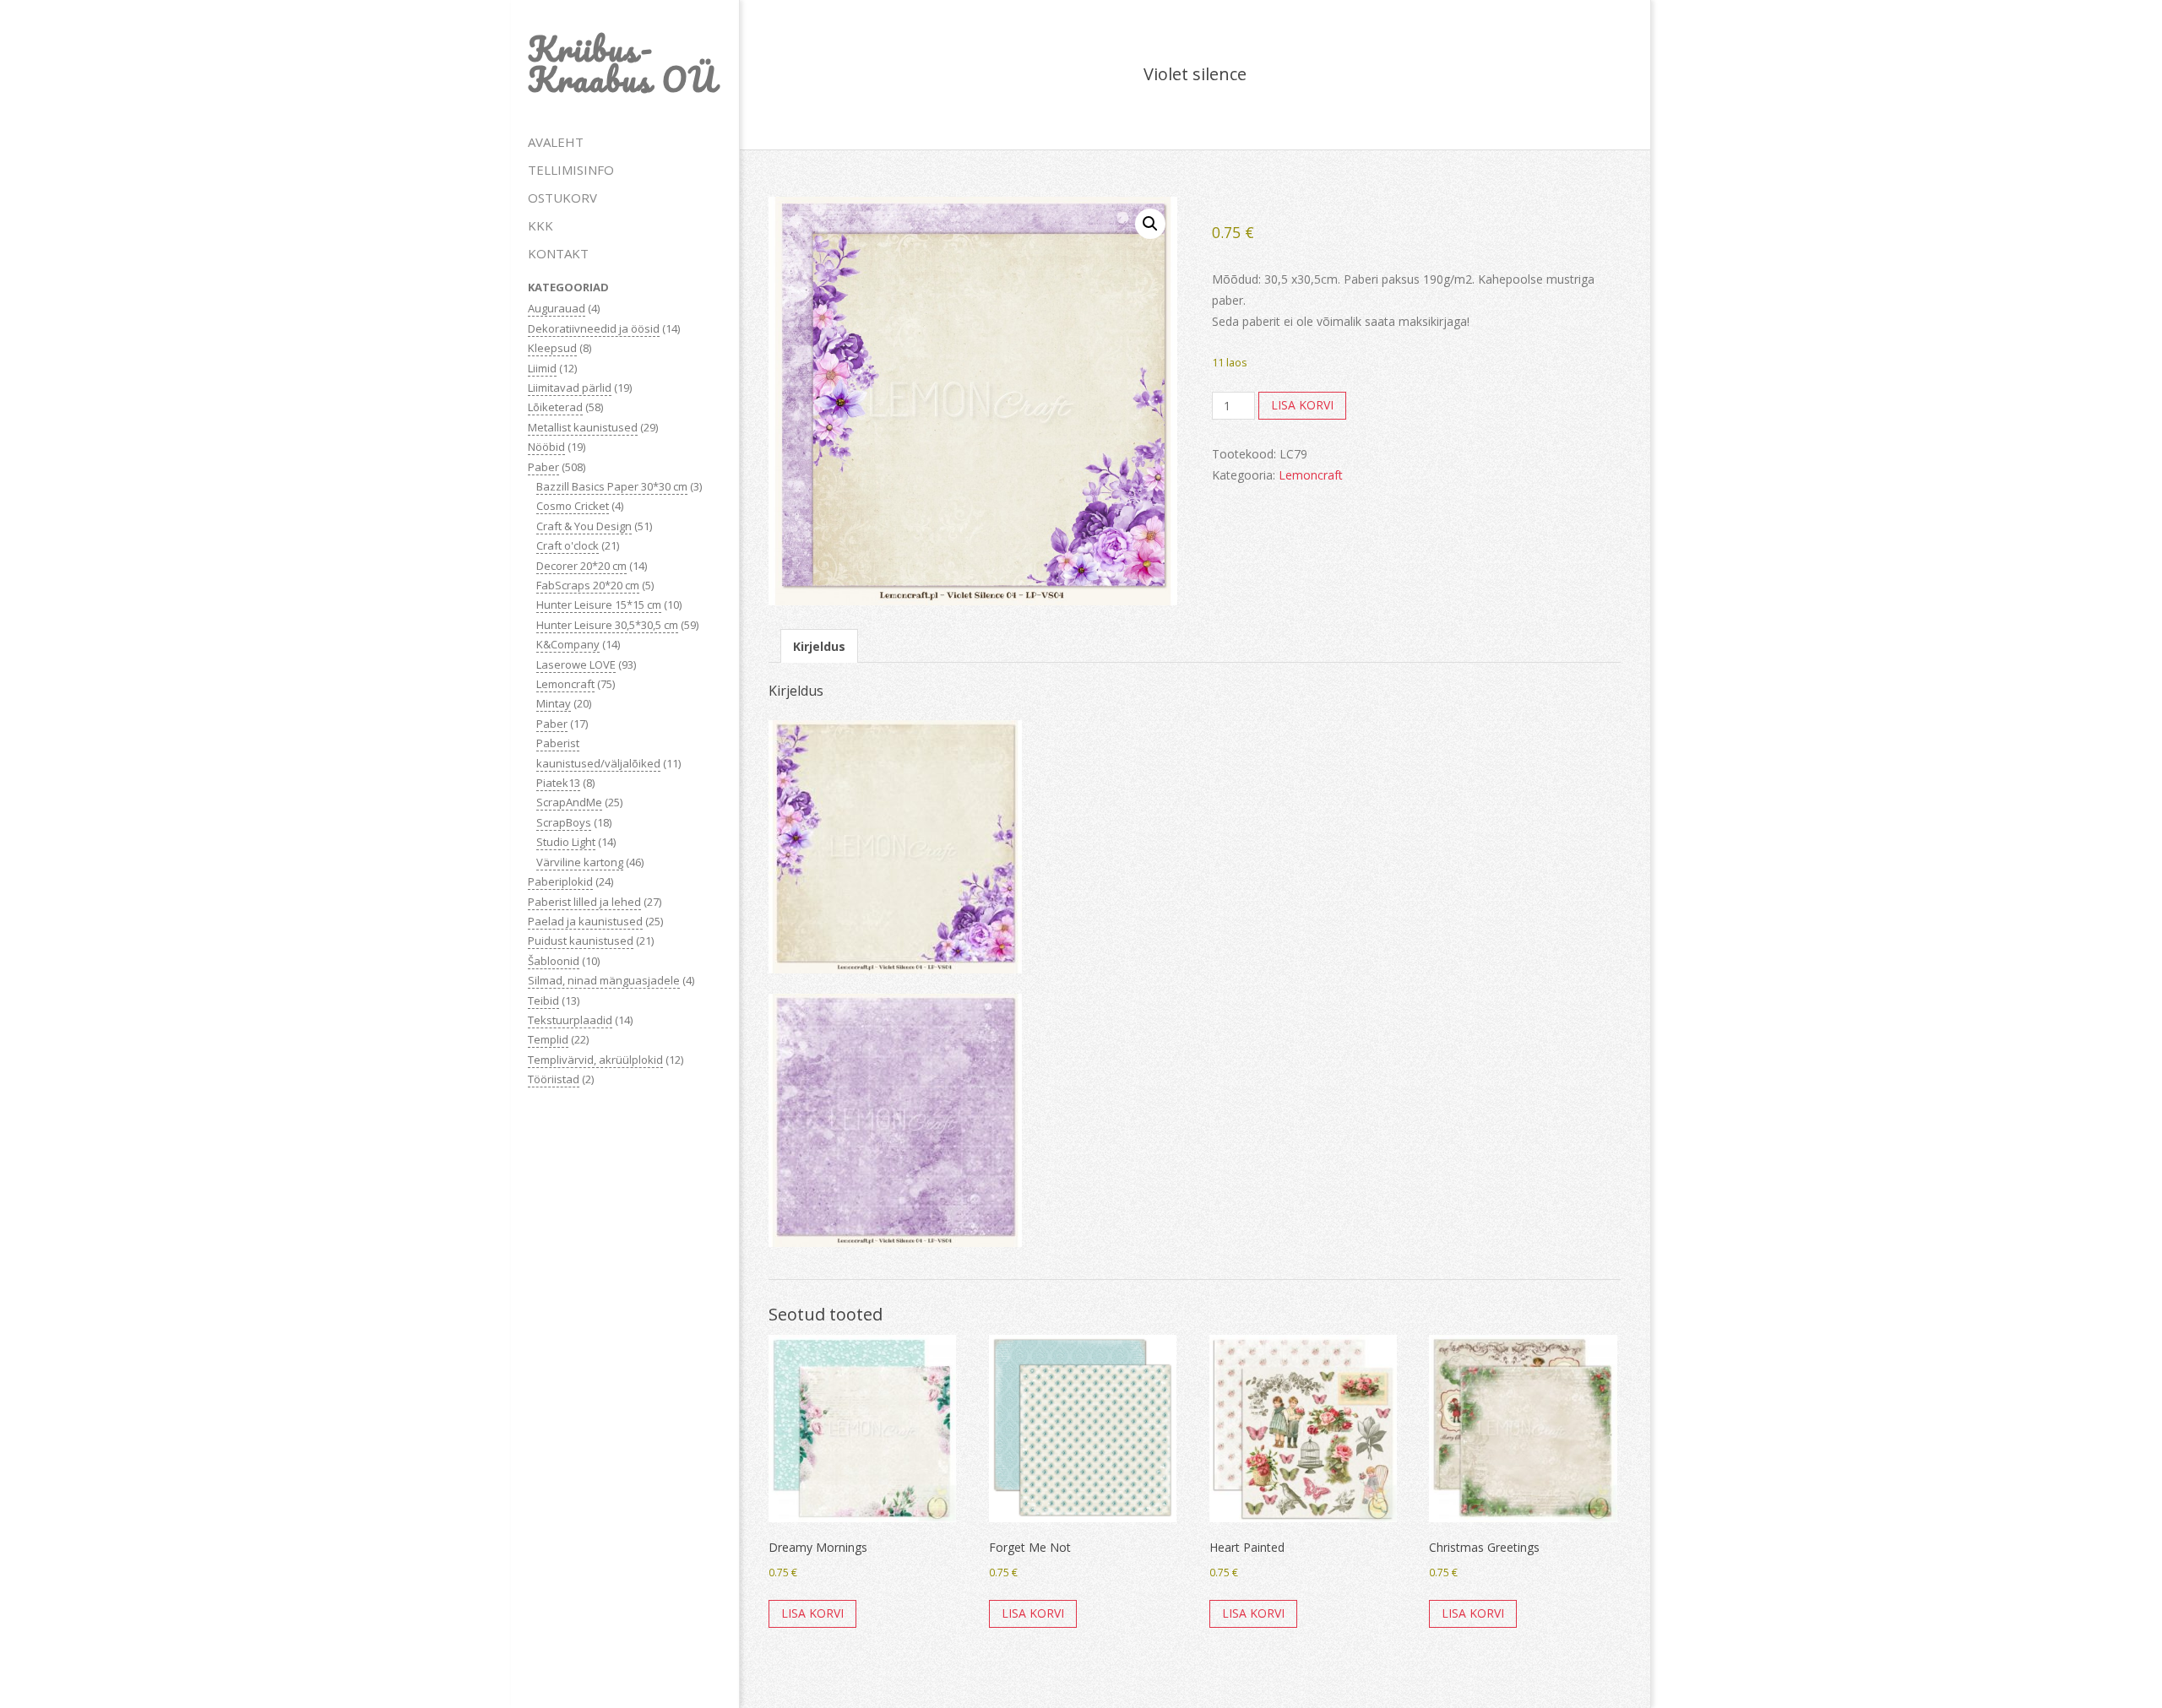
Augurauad (557, 308)
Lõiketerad (555, 407)
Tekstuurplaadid (570, 1020)
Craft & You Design (584, 526)
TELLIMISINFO (571, 170)
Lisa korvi (1302, 405)
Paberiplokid (560, 881)
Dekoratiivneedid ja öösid (594, 328)
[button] (1150, 224)
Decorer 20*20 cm (581, 566)
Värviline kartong (580, 862)
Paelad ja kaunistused (585, 921)
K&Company (568, 644)
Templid (548, 1039)
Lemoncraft (565, 684)
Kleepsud (552, 348)
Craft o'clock (568, 545)
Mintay (554, 703)
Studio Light (566, 842)
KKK (540, 225)
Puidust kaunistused (581, 941)
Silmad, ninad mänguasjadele (604, 980)
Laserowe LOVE (576, 664)
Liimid (542, 368)
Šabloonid (554, 961)
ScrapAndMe (569, 802)
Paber (543, 467)
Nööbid (546, 447)
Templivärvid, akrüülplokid (595, 1060)
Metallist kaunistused (583, 427)
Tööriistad (554, 1079)
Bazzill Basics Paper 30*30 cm (612, 486)
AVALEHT (556, 142)
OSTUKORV (562, 198)
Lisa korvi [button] (812, 1613)
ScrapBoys (564, 822)
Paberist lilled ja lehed (584, 902)
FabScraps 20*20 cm (588, 585)
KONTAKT (558, 253)
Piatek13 (558, 783)
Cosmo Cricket (573, 506)
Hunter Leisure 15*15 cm (599, 605)
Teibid (543, 1000)
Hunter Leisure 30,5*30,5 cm (607, 625)
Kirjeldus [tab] (819, 646)
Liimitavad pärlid (570, 388)
